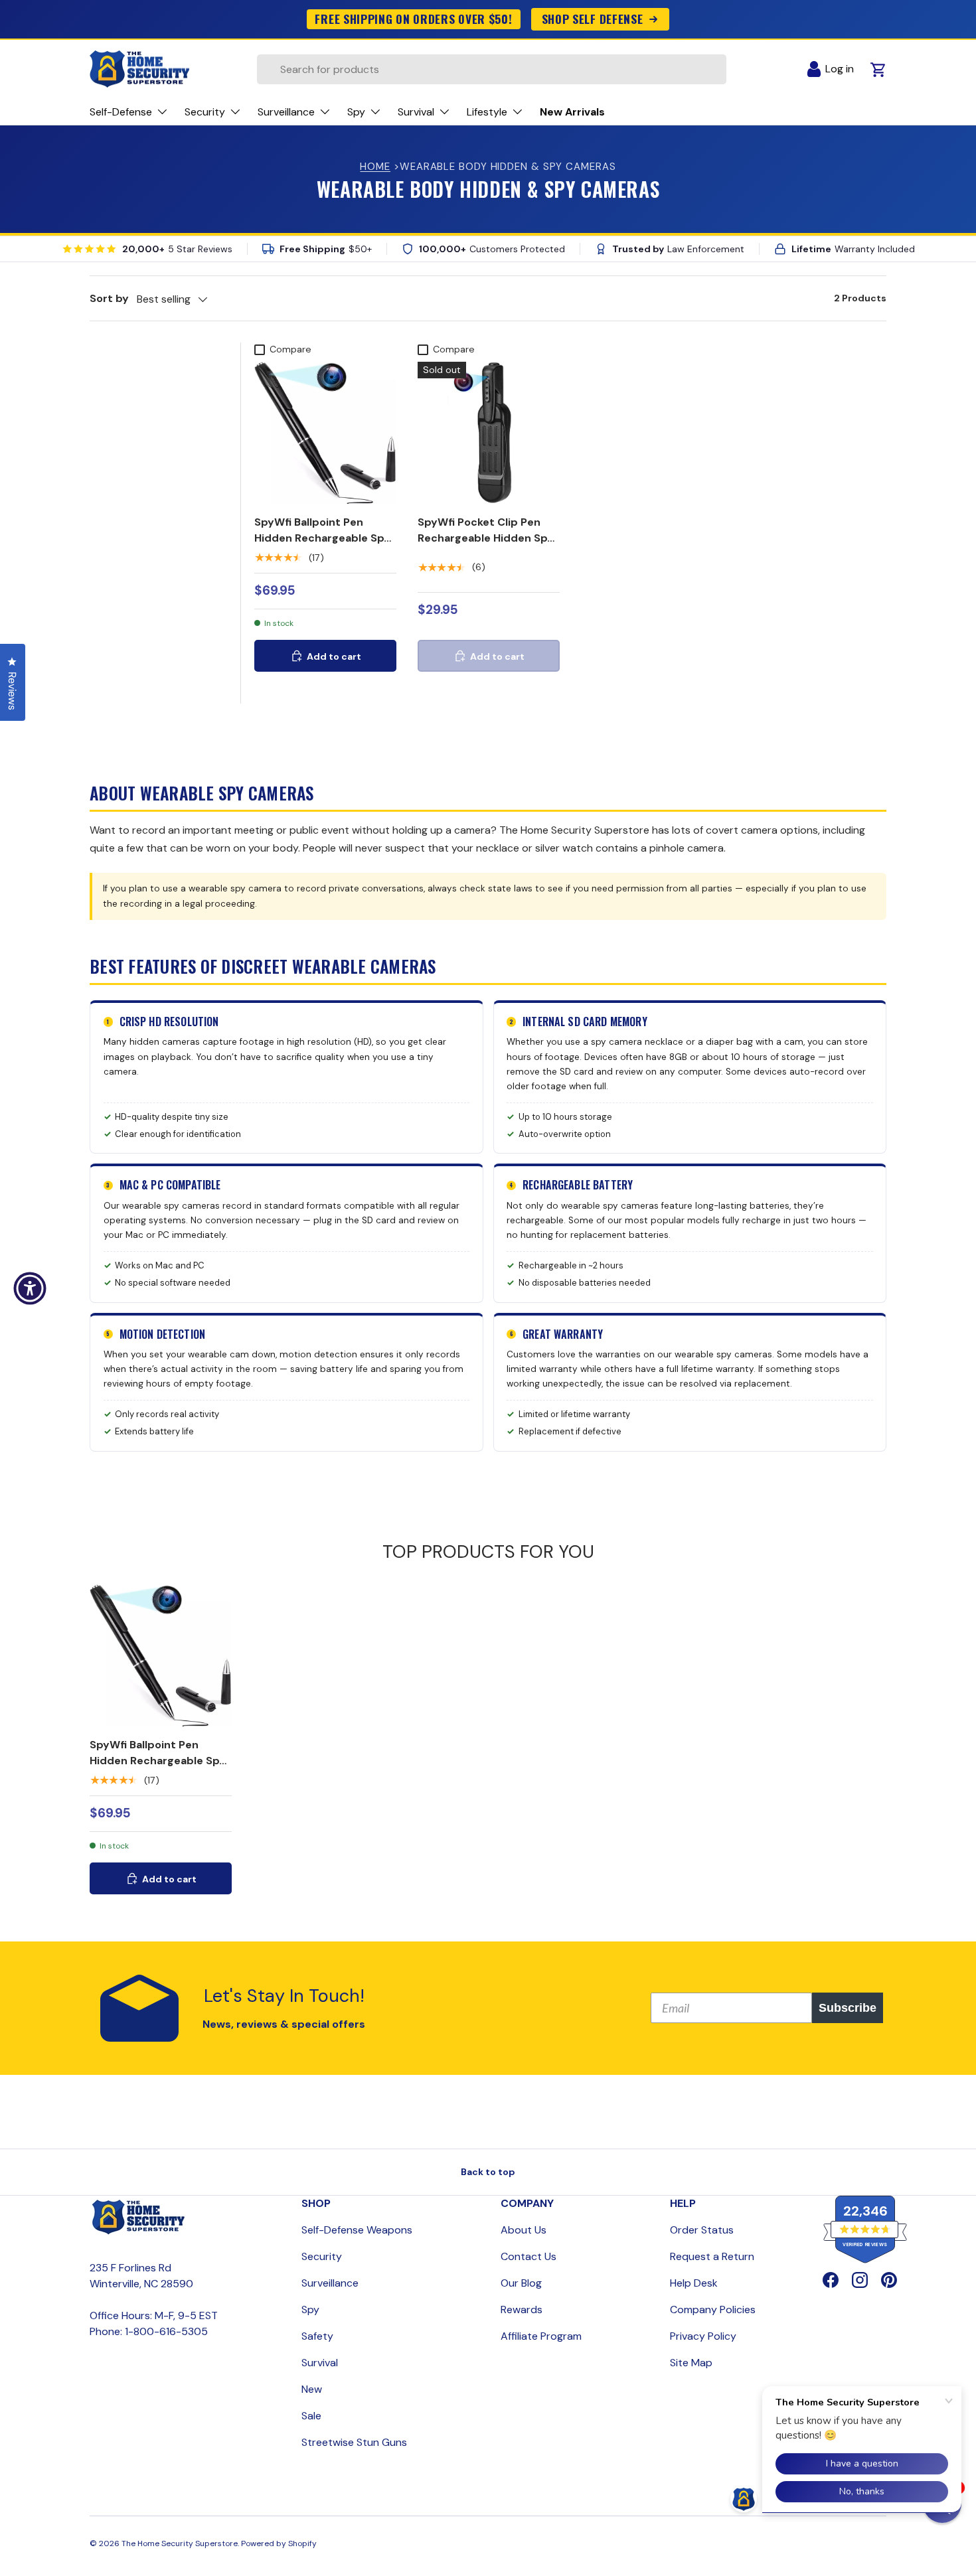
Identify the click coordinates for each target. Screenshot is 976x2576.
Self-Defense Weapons (357, 2230)
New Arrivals (572, 112)
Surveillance (330, 2283)
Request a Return (712, 2256)
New (312, 2389)
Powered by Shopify (279, 2543)
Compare (290, 349)
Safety (317, 2336)
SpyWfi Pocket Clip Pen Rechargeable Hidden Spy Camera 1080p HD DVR (486, 538)
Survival (320, 2363)
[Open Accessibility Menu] (30, 1288)
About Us (524, 2230)
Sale (311, 2416)
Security (322, 2256)
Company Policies (713, 2310)
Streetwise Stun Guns (354, 2442)
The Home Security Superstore (180, 2543)
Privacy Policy (703, 2336)
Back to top (488, 2172)
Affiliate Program (541, 2336)
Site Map (691, 2363)
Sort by (109, 298)
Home (375, 167)
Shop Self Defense (593, 19)
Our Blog (521, 2283)
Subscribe (848, 2008)
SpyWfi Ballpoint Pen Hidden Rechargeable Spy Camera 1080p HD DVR (322, 538)
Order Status (702, 2230)
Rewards (522, 2310)
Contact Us (529, 2256)
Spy (310, 2310)
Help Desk (694, 2283)
